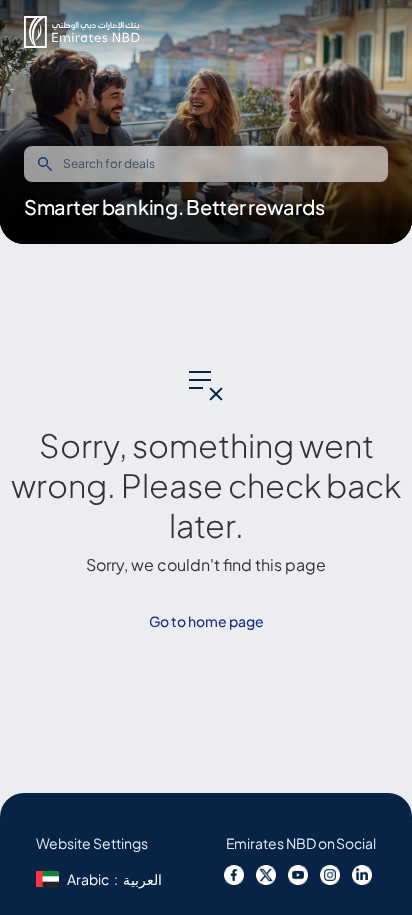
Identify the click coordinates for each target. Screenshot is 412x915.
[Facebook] (236, 875)
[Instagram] (330, 875)
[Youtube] (298, 875)
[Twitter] (266, 875)
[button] (82, 32)
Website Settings (92, 843)
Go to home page (206, 621)
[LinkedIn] (362, 875)
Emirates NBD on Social (301, 843)
